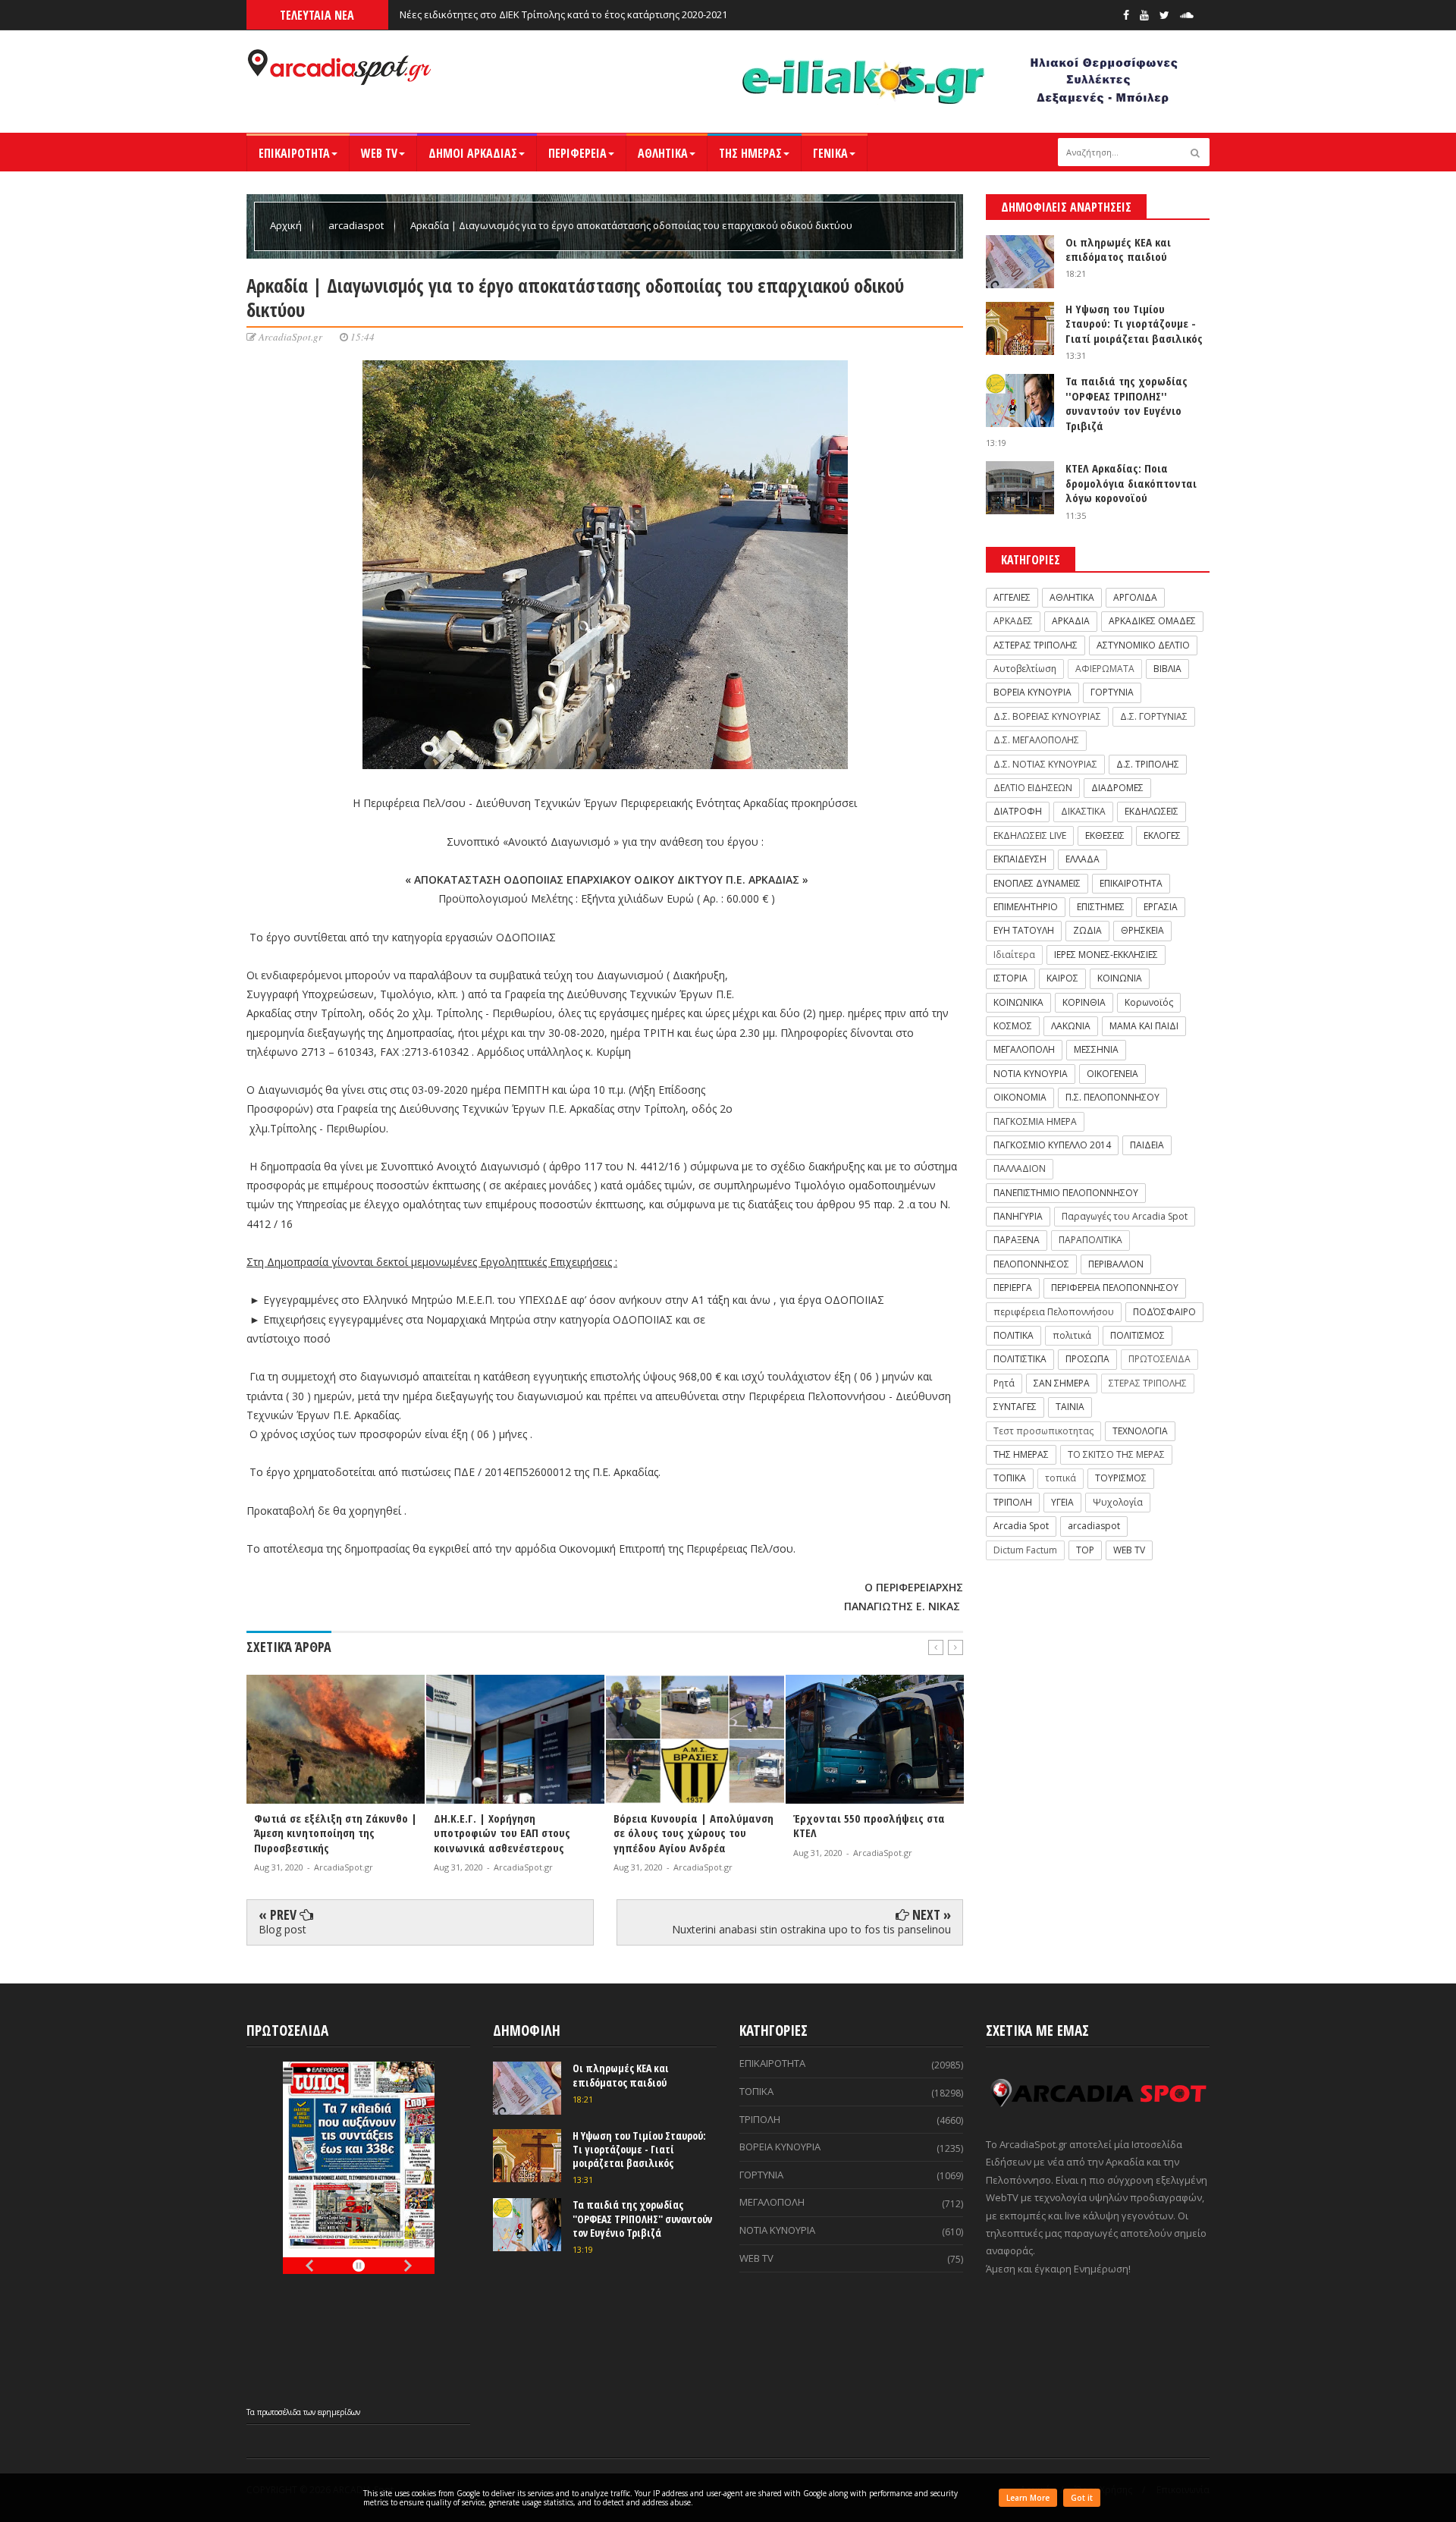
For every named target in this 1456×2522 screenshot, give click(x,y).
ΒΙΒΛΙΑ (1167, 669)
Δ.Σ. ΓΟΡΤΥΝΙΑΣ (1154, 716)
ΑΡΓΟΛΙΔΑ (1135, 597)
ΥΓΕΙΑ (1062, 1502)
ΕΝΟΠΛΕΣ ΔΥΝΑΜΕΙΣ (1037, 883)
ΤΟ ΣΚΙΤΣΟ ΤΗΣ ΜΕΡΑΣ (1116, 1454)
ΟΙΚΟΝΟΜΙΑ (1020, 1097)
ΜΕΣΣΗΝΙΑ (1096, 1049)
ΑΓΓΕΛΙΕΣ (1012, 597)
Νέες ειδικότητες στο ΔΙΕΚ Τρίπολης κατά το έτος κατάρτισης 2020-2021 (563, 14)
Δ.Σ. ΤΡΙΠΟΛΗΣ (1148, 764)
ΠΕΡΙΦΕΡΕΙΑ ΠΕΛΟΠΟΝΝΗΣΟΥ (1115, 1288)
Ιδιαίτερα (1014, 955)
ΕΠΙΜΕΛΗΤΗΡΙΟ (1026, 907)
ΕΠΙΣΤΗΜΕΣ (1101, 907)
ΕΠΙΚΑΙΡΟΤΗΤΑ (294, 153)
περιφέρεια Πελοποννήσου (1054, 1312)
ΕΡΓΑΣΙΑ (1161, 907)
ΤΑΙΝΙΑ (1070, 1407)
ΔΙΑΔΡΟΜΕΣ (1117, 788)
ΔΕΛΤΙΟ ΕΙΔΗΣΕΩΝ (1033, 788)
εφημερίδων (339, 2412)
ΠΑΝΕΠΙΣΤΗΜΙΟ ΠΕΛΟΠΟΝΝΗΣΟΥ (1066, 1193)
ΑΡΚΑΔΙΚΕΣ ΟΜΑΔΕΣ (1152, 621)
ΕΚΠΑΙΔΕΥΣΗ (1020, 859)
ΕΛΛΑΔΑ (1083, 859)
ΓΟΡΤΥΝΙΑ (1112, 692)
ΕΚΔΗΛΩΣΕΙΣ (1152, 811)
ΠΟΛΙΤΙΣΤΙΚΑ (1020, 1359)
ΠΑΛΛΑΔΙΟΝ (1020, 1168)
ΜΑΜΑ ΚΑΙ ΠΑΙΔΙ (1144, 1026)
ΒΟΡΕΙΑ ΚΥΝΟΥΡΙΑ (1032, 692)
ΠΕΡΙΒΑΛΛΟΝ (1116, 1264)
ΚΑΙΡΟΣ (1062, 978)
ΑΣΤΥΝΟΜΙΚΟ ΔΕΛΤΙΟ (1143, 645)
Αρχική (287, 225)
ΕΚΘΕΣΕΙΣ (1105, 835)
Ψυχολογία (1118, 1502)
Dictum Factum (1025, 1550)
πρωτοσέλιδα (280, 2412)
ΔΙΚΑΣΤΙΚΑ (1083, 811)
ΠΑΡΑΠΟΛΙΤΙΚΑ (1090, 1240)
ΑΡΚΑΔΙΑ (1071, 621)
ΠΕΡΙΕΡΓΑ (1013, 1288)
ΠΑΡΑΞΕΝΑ (1017, 1240)
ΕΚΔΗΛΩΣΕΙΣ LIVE (1030, 835)
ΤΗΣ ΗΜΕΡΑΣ (750, 153)
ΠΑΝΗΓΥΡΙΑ (1018, 1216)
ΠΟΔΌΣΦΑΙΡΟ (1164, 1312)
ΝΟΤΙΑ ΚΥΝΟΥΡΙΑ (1031, 1074)
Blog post (282, 1929)
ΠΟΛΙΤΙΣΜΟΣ (1137, 1335)
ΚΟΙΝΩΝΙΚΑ (1018, 1002)
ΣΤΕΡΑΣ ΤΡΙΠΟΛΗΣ (1148, 1383)
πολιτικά (1072, 1335)
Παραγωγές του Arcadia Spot (1125, 1216)
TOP (1085, 1550)
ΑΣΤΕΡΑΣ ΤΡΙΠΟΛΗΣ (1036, 645)
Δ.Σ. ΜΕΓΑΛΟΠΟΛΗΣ (1036, 740)
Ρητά (1004, 1383)
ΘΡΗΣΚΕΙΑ (1142, 930)
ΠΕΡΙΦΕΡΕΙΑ (577, 153)
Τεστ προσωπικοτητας (1043, 1431)
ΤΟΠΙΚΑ (1010, 1478)
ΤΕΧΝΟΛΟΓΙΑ (1140, 1431)
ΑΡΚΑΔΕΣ (1013, 621)
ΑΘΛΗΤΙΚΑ (663, 153)
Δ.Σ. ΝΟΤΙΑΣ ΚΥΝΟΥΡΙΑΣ (1045, 764)
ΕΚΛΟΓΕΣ (1162, 835)
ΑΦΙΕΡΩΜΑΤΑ (1105, 669)
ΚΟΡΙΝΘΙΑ (1084, 1002)
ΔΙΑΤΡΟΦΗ (1018, 811)
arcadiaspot (357, 225)
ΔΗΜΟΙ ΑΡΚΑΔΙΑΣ (473, 153)
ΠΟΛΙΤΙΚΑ (1014, 1335)
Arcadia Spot (1021, 1526)
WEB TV (379, 153)
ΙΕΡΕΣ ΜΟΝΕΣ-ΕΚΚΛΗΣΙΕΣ (1106, 955)
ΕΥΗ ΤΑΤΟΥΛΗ (1024, 930)
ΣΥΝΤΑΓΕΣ (1015, 1407)
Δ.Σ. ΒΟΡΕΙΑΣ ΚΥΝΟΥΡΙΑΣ (1047, 716)
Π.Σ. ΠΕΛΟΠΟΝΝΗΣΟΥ (1112, 1097)
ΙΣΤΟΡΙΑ (1010, 978)
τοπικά (1061, 1478)
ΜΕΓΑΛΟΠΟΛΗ (1024, 1049)
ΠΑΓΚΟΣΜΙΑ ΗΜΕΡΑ (1035, 1121)
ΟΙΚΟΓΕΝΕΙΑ (1112, 1074)
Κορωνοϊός (1149, 1002)
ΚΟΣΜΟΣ (1013, 1026)
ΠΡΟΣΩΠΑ (1087, 1359)
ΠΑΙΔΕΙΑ (1147, 1145)
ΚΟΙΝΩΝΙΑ (1120, 978)
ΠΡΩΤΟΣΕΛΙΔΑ (1159, 1359)
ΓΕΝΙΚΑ (830, 153)
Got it (1082, 2498)
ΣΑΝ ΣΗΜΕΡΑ (1062, 1383)
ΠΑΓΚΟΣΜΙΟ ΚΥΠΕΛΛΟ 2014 (1052, 1145)
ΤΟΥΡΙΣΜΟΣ (1121, 1478)
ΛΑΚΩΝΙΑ (1071, 1026)
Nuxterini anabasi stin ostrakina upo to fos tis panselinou (811, 1929)
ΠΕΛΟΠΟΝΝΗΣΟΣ (1031, 1264)
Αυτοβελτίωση (1025, 669)
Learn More (1028, 2498)
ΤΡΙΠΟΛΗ (1013, 1502)
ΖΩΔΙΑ (1087, 930)
